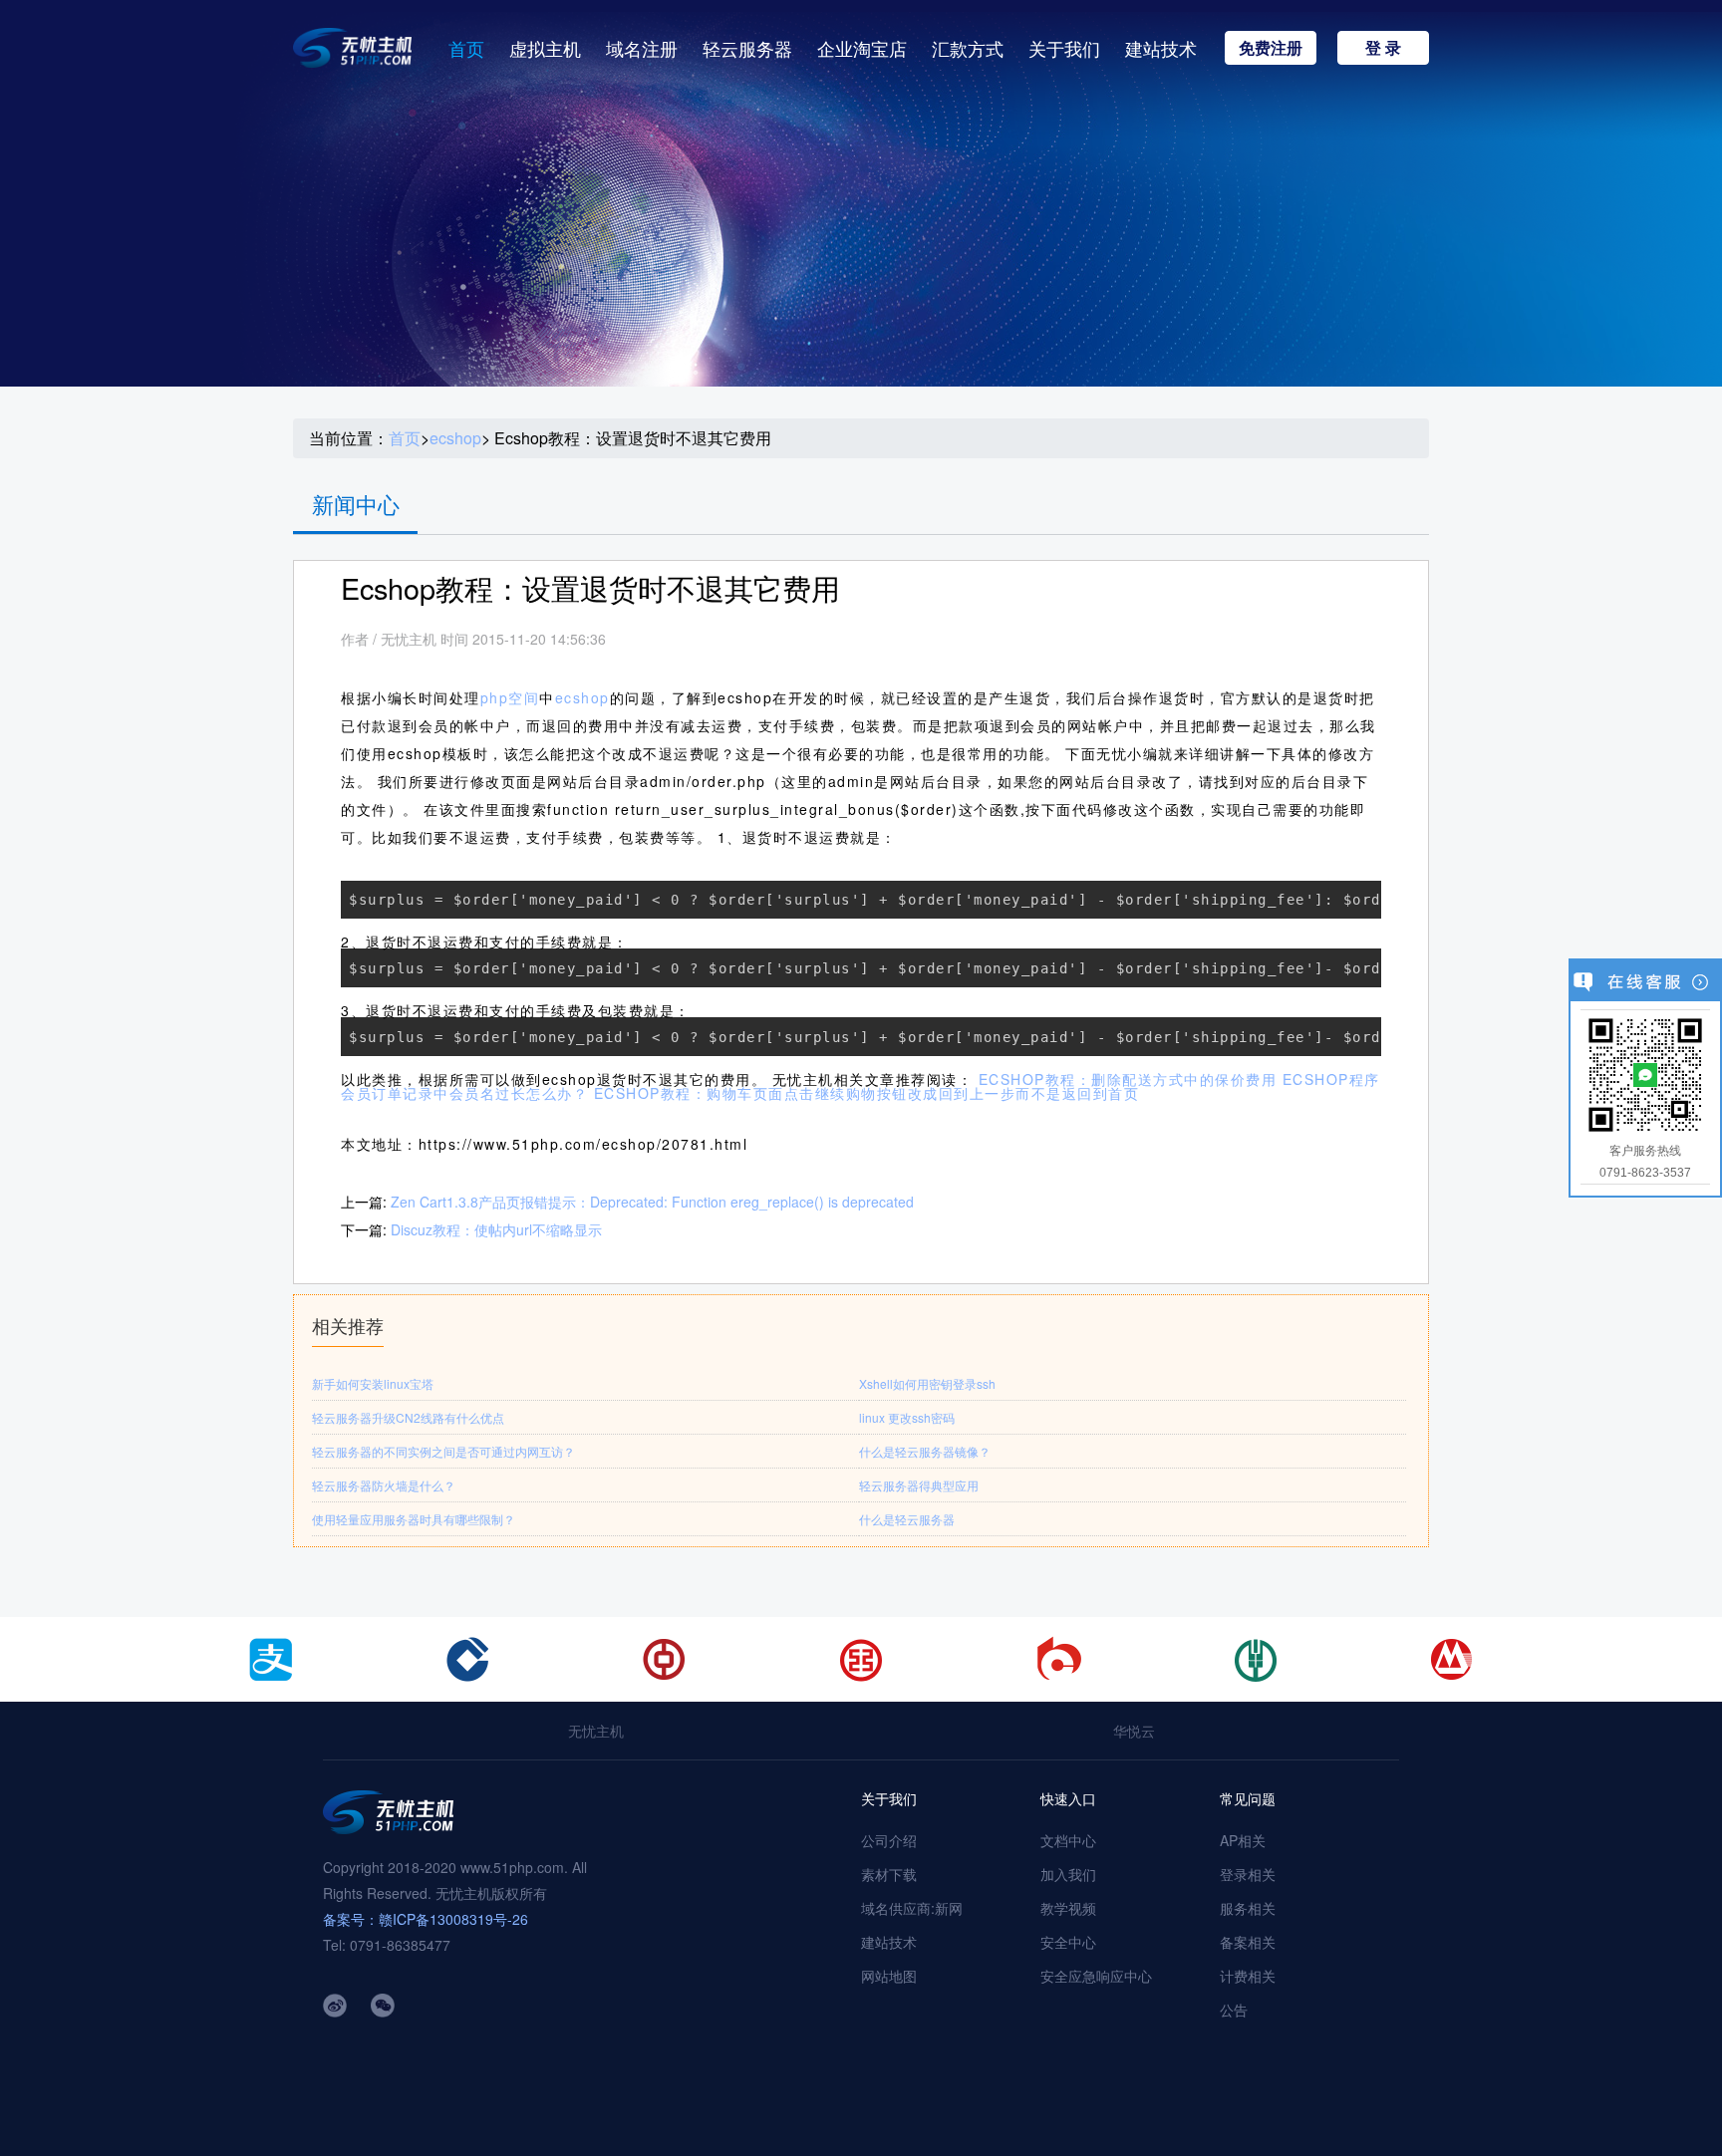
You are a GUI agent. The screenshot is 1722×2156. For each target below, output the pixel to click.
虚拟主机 (545, 48)
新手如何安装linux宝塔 (373, 1383)
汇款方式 (968, 48)
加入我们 (1068, 1874)
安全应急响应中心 (1096, 1976)
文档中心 (1068, 1840)
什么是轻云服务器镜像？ (925, 1451)
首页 (466, 48)
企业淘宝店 (862, 48)
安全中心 (1068, 1942)
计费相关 (1248, 1976)
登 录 (1383, 47)
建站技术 (1161, 48)
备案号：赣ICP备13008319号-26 (426, 1919)
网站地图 (889, 1976)
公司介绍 (889, 1840)
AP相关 (1243, 1840)
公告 (1234, 2010)
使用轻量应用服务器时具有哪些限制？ (414, 1519)
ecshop (455, 438)
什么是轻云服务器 (907, 1519)
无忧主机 (596, 1731)
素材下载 (889, 1874)
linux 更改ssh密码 (907, 1417)
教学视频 (1068, 1908)
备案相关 (1248, 1942)
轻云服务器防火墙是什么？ (384, 1485)
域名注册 (642, 48)
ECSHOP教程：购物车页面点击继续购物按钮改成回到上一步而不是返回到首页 (867, 1093)
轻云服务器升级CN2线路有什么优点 (408, 1417)
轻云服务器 (747, 48)
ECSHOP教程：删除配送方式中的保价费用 (1128, 1079)
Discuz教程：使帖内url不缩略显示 (496, 1229)
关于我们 (1064, 48)
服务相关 (1248, 1908)
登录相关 (1248, 1874)
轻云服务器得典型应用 (919, 1485)
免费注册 (1271, 47)
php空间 (510, 697)
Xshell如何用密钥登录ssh (927, 1383)
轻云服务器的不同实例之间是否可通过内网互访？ (443, 1451)
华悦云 (1134, 1731)
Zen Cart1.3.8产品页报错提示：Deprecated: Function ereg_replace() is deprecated (652, 1202)
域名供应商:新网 (912, 1908)
